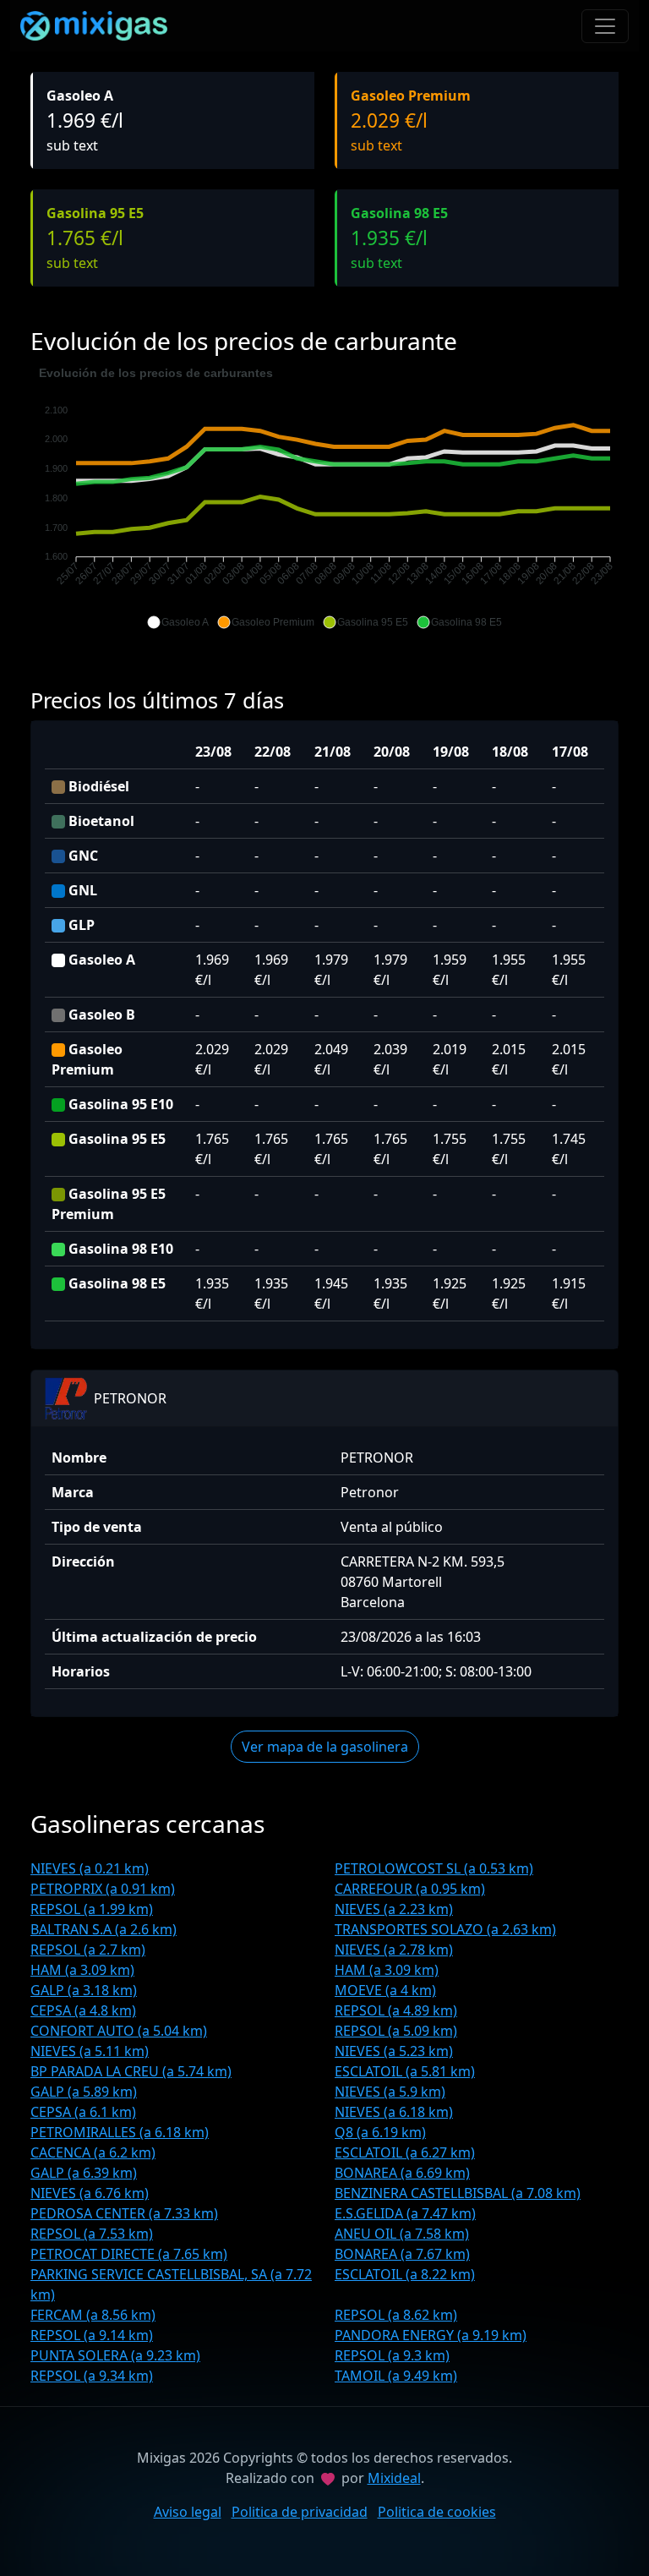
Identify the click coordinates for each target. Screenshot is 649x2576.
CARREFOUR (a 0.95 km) (410, 1889)
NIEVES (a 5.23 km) (394, 2051)
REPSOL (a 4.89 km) (396, 2010)
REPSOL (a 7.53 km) (92, 2234)
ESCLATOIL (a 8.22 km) (405, 2274)
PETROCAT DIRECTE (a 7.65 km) (129, 2254)
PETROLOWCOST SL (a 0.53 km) (434, 1868)
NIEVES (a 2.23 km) (394, 1909)
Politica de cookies (437, 2512)
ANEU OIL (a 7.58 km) (402, 2234)
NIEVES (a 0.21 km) (90, 1868)
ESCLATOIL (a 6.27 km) (405, 2152)
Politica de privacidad (300, 2512)
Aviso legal (188, 2512)
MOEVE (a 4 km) (385, 1990)
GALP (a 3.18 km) (84, 1990)
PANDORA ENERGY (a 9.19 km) (431, 2335)
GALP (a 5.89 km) (84, 2092)
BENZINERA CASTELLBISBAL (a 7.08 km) (458, 2193)
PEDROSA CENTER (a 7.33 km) (124, 2213)
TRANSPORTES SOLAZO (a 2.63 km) (445, 1929)
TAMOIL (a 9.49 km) (396, 2376)
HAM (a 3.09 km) (82, 1970)
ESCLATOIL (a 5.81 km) (405, 2071)
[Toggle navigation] (605, 26)
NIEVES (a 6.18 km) (394, 2112)
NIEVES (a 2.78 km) (394, 1950)
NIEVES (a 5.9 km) (390, 2092)
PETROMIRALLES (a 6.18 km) (120, 2132)
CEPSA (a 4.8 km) (83, 2010)
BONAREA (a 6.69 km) (402, 2173)
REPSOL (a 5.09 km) (396, 2031)
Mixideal (394, 2478)
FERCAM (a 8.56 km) (93, 2315)
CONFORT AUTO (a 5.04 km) (119, 2031)
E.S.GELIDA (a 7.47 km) (405, 2213)
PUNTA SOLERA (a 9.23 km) (115, 2355)
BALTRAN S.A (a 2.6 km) (104, 1929)
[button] (178, 622)
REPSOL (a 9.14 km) (92, 2335)
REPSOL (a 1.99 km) (92, 1909)
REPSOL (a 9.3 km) (392, 2355)
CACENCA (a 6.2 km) (93, 2152)
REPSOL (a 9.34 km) (92, 2376)
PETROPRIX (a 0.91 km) (103, 1889)
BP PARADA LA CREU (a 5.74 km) (131, 2071)
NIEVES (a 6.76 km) (90, 2193)
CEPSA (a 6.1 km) (83, 2112)
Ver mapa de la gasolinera (325, 1747)
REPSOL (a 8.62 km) (396, 2315)
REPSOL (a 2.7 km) (88, 1950)
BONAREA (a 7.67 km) (402, 2254)
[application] (324, 498)
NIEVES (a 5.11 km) (90, 2051)
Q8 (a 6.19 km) (380, 2132)
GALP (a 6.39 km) (84, 2173)
